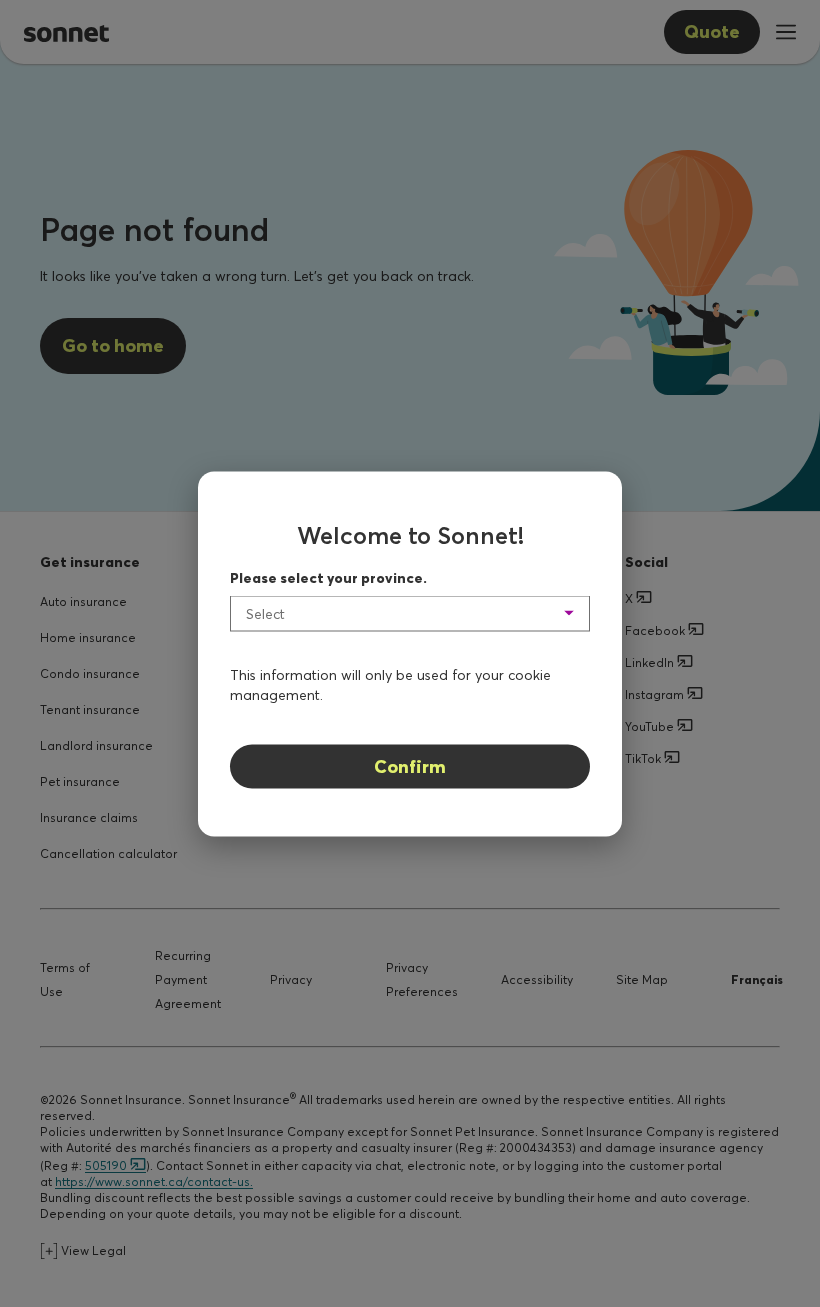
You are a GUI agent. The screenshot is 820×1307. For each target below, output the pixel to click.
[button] (410, 613)
